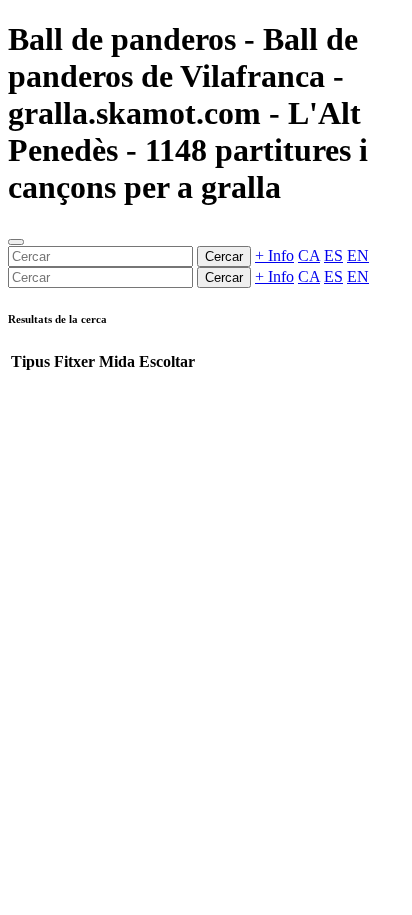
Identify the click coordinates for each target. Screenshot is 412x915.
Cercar (224, 256)
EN (358, 255)
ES (333, 255)
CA (309, 255)
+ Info (274, 255)
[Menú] (16, 242)
